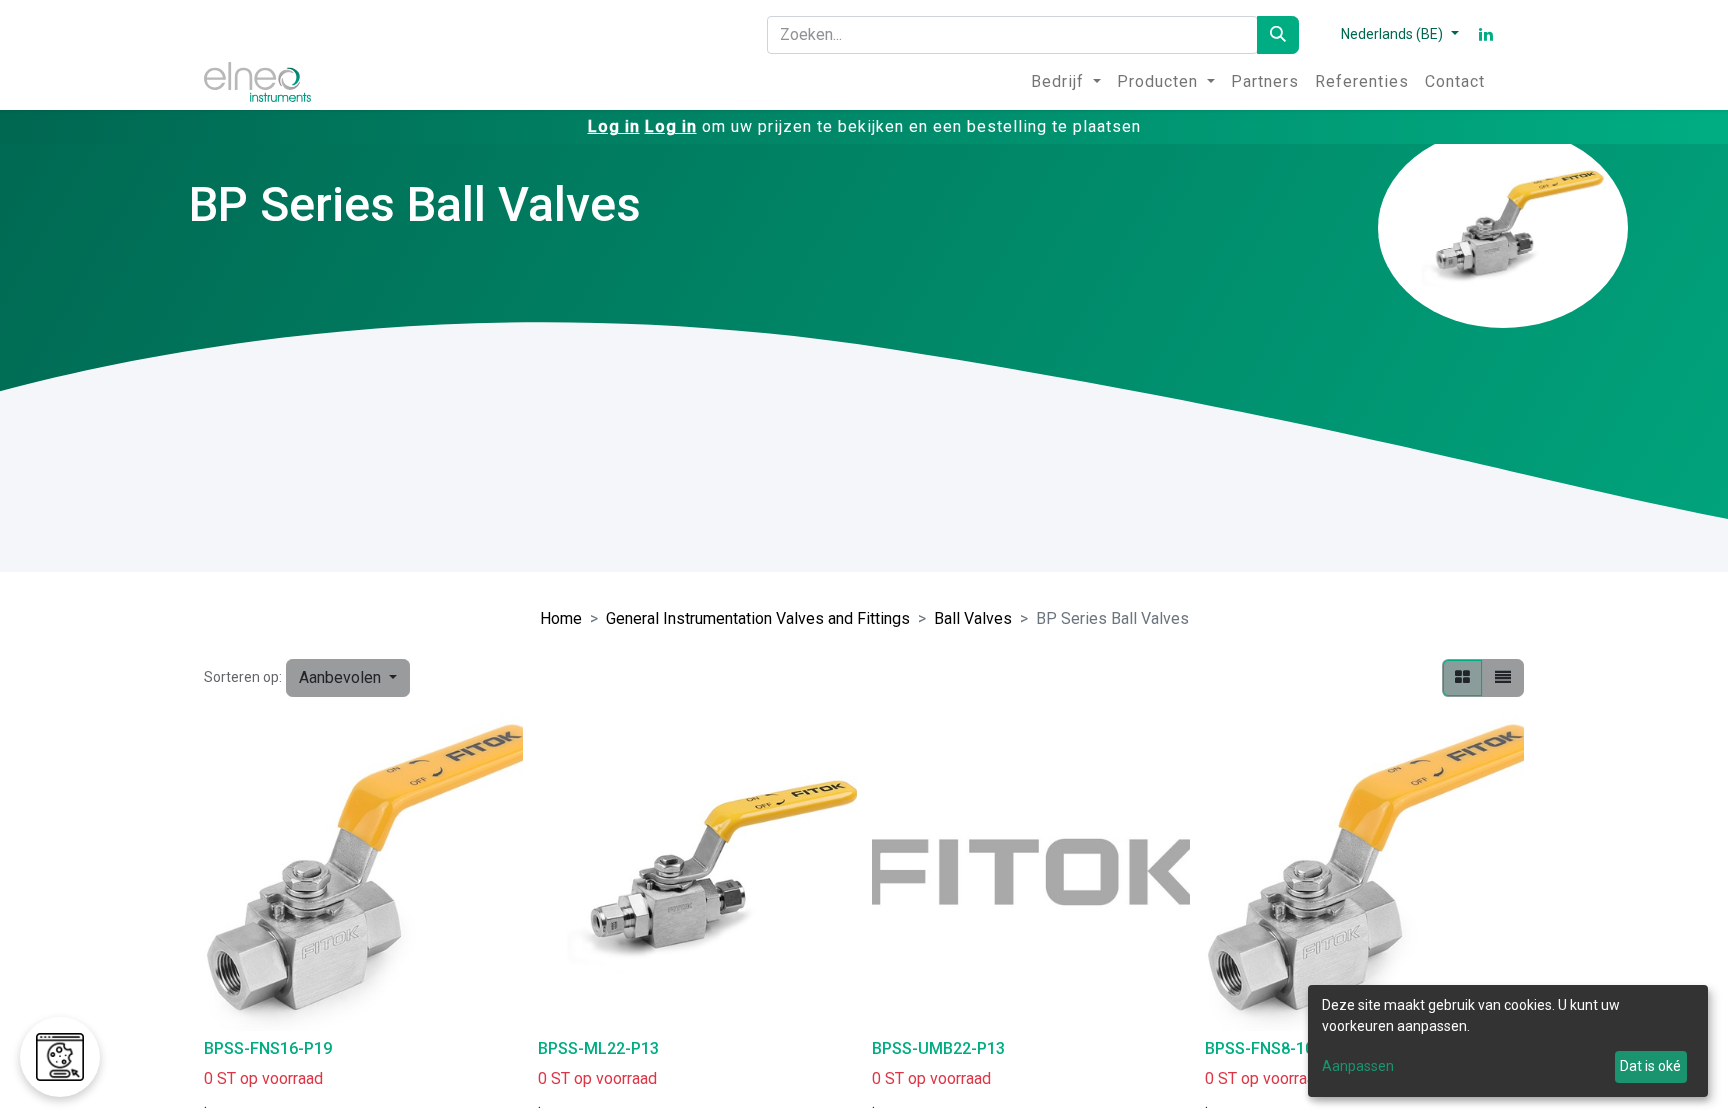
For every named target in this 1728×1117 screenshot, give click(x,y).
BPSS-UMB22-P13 (938, 1048)
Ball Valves (973, 618)
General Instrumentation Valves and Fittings (758, 618)
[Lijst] (1503, 678)
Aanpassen (1358, 1066)
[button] (348, 678)
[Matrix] (1462, 678)
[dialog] (1508, 1041)
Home (561, 618)
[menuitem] (1066, 82)
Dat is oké (1650, 1066)
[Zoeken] (1278, 35)
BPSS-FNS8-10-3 (1267, 1048)
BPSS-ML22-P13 (598, 1048)
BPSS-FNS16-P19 (268, 1048)
